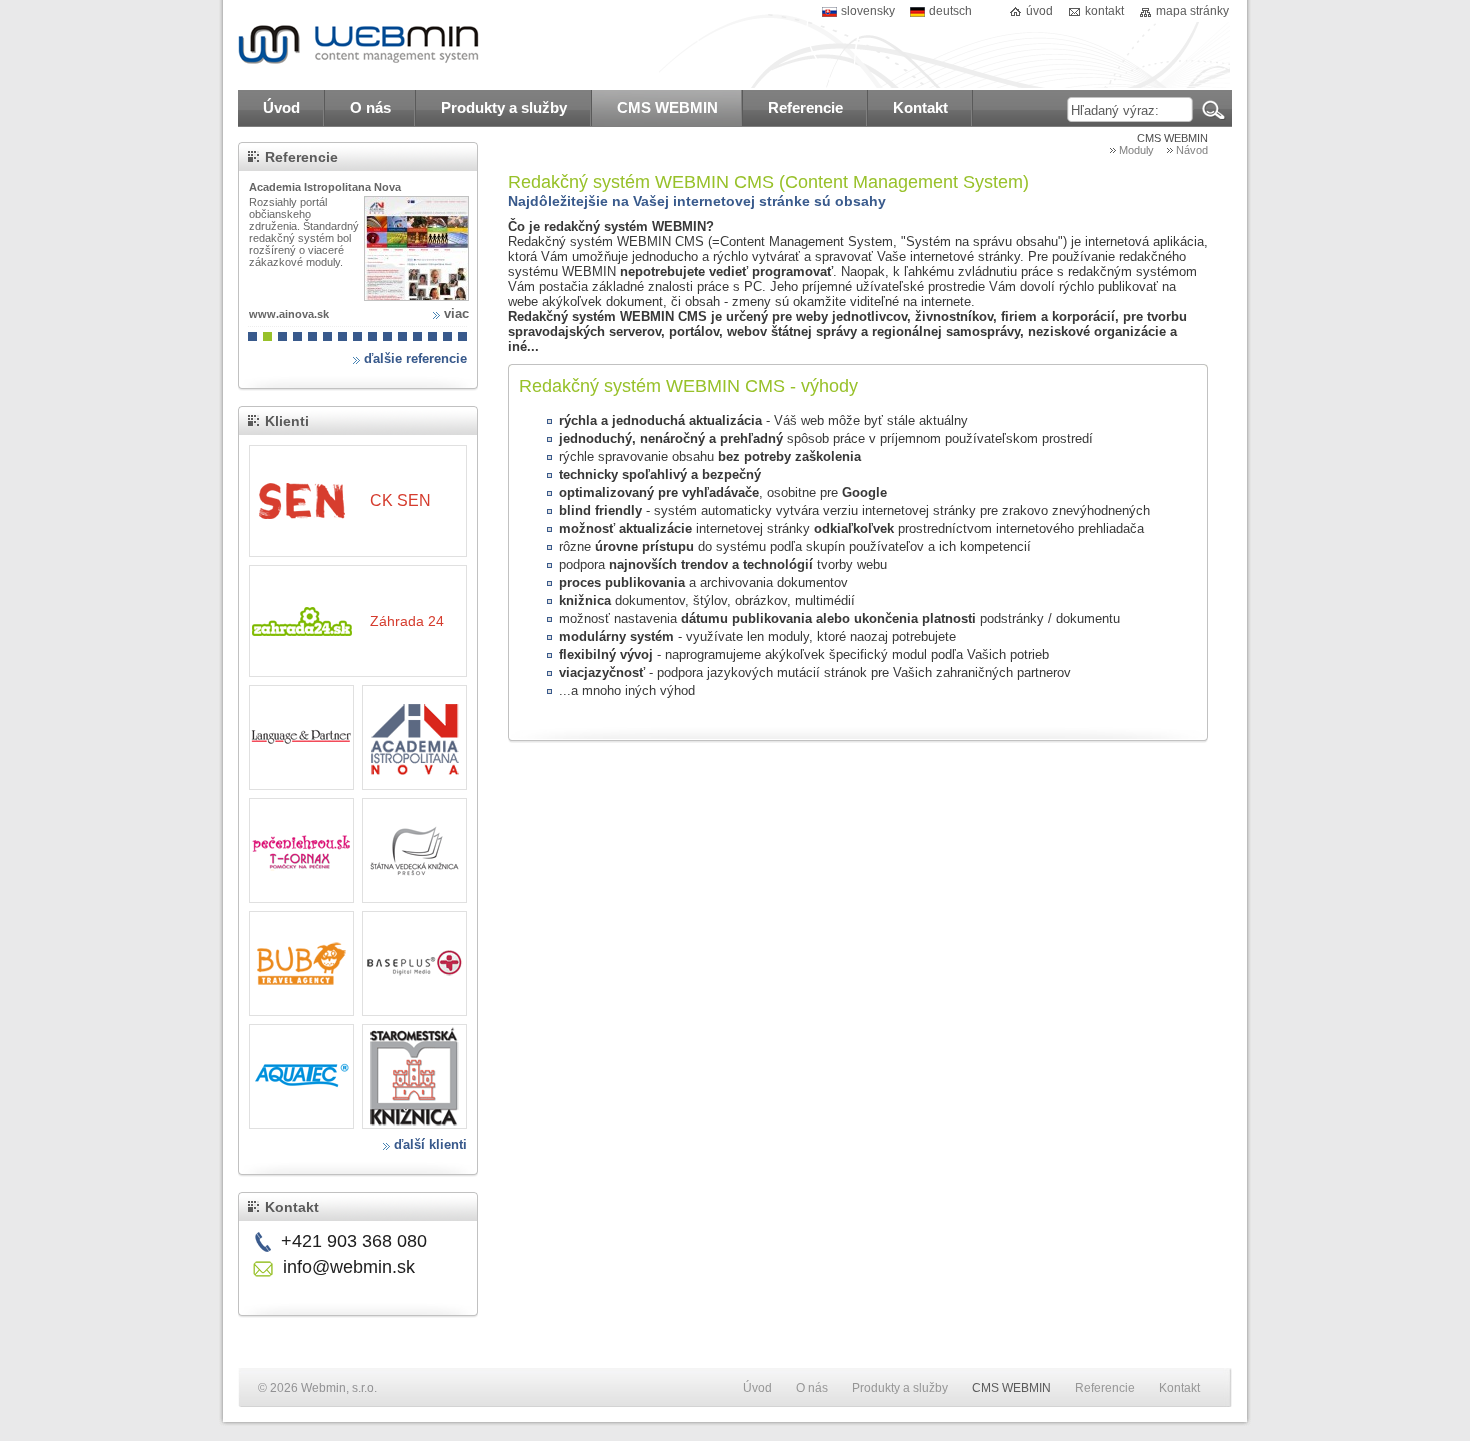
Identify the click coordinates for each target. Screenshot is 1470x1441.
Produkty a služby (900, 1388)
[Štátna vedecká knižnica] (414, 850)
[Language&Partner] (301, 737)
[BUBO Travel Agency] (301, 963)
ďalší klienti (430, 1144)
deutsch (950, 11)
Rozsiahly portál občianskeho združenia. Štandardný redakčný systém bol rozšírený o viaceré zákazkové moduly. (304, 232)
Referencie (301, 157)
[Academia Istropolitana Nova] (414, 737)
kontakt (1104, 11)
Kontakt (292, 1207)
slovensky (868, 11)
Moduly (1136, 150)
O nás (812, 1388)
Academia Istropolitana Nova (325, 187)
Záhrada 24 (407, 621)
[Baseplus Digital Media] (414, 963)
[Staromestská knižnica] (414, 1076)
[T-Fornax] (301, 850)
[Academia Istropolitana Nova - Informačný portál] (416, 248)
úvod (1039, 11)
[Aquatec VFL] (301, 1076)
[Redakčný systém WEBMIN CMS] (360, 45)
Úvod (757, 1388)
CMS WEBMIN (1172, 138)
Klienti (287, 421)
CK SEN (400, 500)
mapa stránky (1192, 11)
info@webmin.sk (349, 1267)
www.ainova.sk (289, 314)
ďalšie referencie (415, 358)
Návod (1192, 150)
